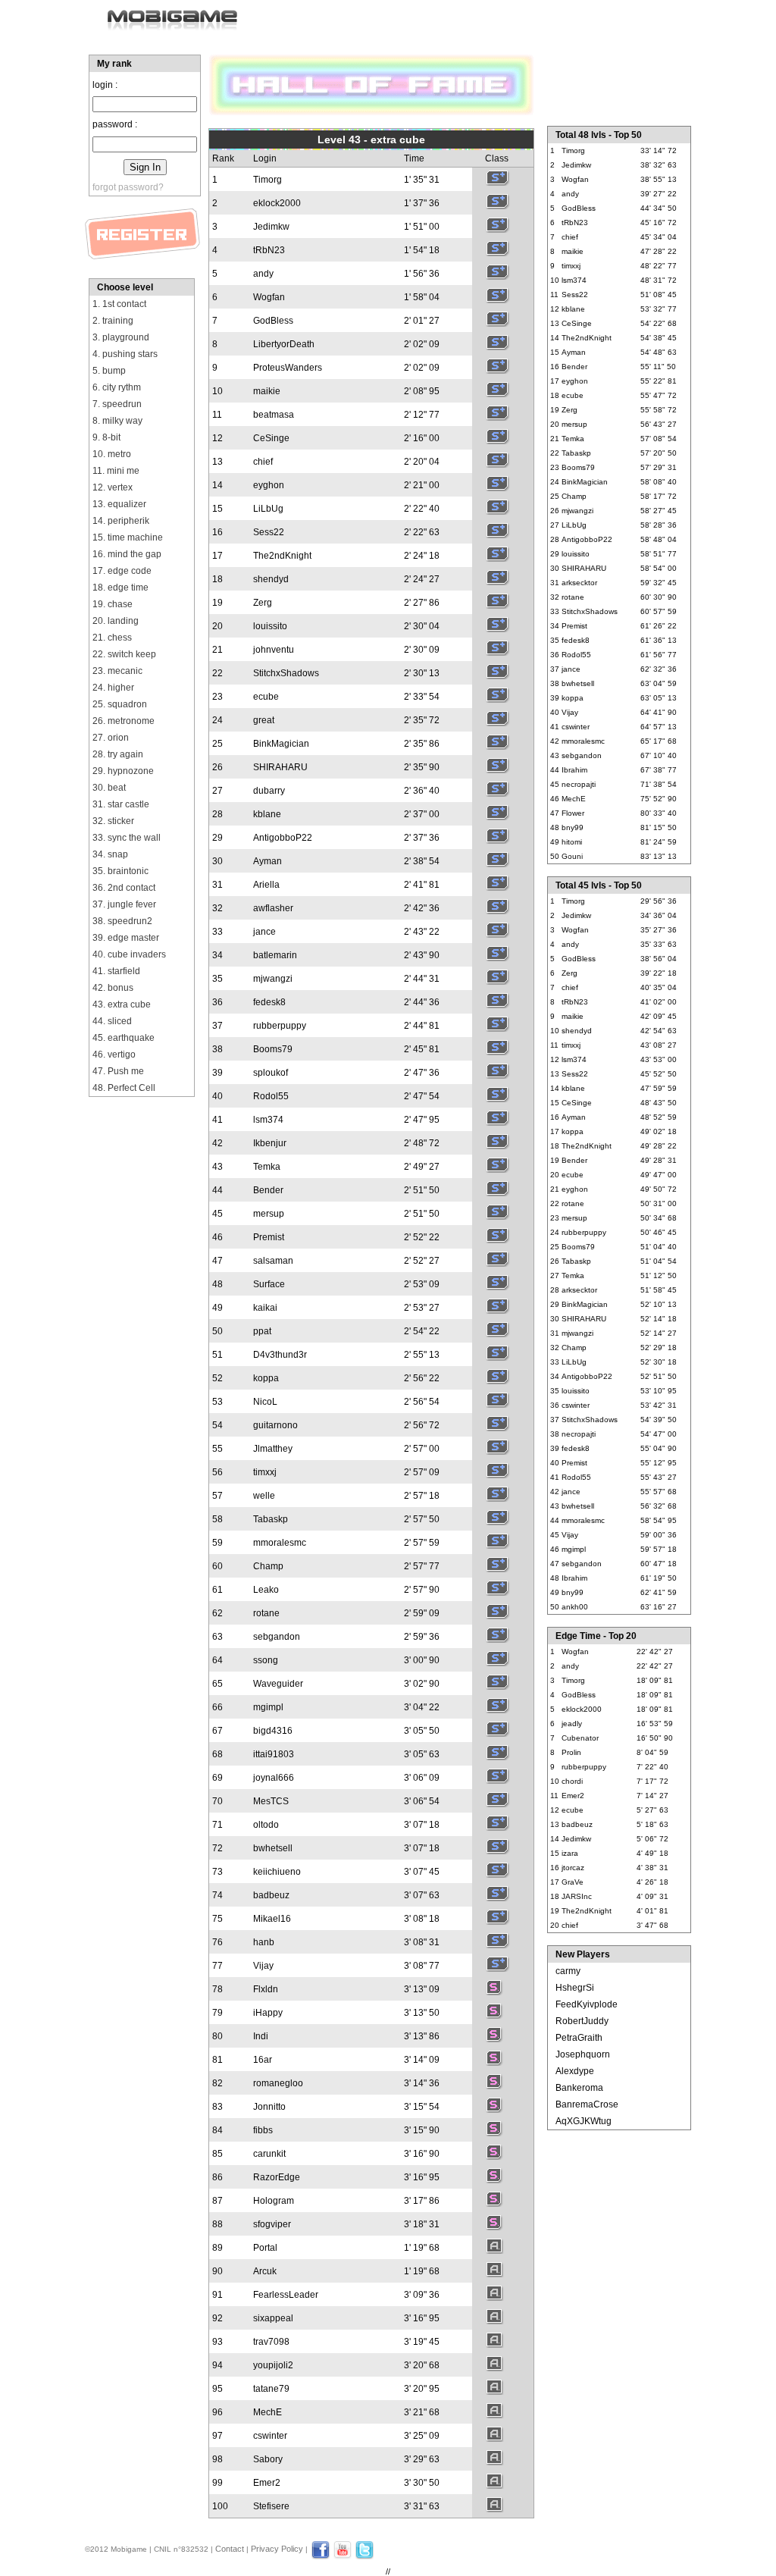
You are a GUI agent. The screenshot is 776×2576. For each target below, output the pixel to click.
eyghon (269, 485)
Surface (269, 1284)
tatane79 (271, 2389)
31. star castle (121, 804)
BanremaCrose (587, 2104)
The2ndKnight (282, 556)
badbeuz (271, 1895)
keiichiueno (277, 1872)
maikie (267, 391)
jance (264, 932)
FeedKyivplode (587, 2004)
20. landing (116, 621)
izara (570, 1853)
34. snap (110, 854)
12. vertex (113, 487)
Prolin (571, 1752)
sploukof (271, 1073)
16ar (263, 2060)
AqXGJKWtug (584, 2121)
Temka (267, 1167)
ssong (266, 1660)
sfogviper (272, 2224)
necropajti (579, 784)
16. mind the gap (127, 554)
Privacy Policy (277, 2549)
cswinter (270, 2436)
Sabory (268, 2459)
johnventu (274, 650)
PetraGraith (579, 2038)
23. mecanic (117, 671)
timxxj (265, 1472)
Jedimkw (271, 227)
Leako (266, 1590)
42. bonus (113, 988)
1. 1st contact (119, 304)
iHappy (268, 2013)
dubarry (269, 791)
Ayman (268, 861)
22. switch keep (124, 654)
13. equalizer (119, 504)
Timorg (268, 180)
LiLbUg (268, 509)
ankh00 (575, 1607)
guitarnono (275, 1425)
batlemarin (275, 955)
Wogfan (269, 297)
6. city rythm (117, 387)
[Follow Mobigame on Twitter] (365, 2556)
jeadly (572, 1724)
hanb (264, 1942)
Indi (261, 2036)
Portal (265, 2248)
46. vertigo (114, 1055)
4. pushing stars (125, 354)
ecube (266, 697)
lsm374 (268, 1120)
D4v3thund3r (280, 1355)
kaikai (265, 1308)
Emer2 (267, 2483)
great (264, 720)
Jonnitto (269, 2107)
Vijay (263, 1966)
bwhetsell (273, 1848)
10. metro (112, 454)
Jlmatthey (273, 1449)
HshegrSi (575, 1988)
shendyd (271, 579)
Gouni (572, 856)
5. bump (109, 371)
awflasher (273, 908)
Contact (230, 2549)
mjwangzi (273, 979)
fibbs (263, 2130)
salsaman (273, 1261)
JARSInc (577, 1896)
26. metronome (124, 721)
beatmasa (274, 415)
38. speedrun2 (122, 921)
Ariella (266, 885)
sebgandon (277, 1637)
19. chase (113, 604)
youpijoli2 (273, 2365)
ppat (262, 1331)
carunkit (269, 2154)
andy (263, 274)
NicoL (265, 1402)
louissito (270, 626)
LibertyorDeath (284, 344)
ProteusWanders (288, 368)
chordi (572, 1781)
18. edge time (120, 588)
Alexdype (575, 2071)
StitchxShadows (286, 673)
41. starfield (116, 971)
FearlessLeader (286, 2295)
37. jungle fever (124, 904)
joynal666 (274, 1778)
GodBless (273, 321)
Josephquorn (583, 2054)
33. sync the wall (127, 838)
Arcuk (265, 2271)
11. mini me (116, 471)
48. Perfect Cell (124, 1088)
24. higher (113, 688)
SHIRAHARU (280, 767)
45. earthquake (124, 1038)
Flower (573, 813)
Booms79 (273, 1049)
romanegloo (278, 2083)
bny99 (573, 827)
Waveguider (278, 1684)
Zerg (263, 603)
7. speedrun (117, 404)
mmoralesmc (280, 1543)
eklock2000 (277, 203)
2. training (113, 321)
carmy (568, 1971)
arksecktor (579, 583)
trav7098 (271, 2342)
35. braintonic (120, 871)
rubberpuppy (280, 1026)
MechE (268, 2412)
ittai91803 (274, 1754)
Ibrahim (574, 770)
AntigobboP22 (283, 838)
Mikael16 (272, 1919)
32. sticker (113, 821)
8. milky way (117, 421)
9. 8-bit (106, 437)
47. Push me (118, 1071)
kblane (267, 814)
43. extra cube (122, 1004)
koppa (266, 1378)
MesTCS (271, 1801)
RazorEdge (277, 2177)
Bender (268, 1190)
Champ (268, 1566)
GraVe (573, 1882)
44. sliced (112, 1021)
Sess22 (269, 532)
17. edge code (122, 571)
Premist (269, 1237)
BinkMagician (281, 744)
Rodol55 (271, 1096)
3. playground (121, 337)
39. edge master (126, 938)
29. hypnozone (123, 771)
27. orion (111, 738)
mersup (269, 1214)
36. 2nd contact (124, 888)
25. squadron (120, 704)
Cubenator (580, 1738)
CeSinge (271, 438)
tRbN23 (269, 250)
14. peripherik (121, 521)
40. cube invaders (129, 954)
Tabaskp (271, 1519)
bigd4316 (273, 1731)
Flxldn (266, 1989)
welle (264, 1496)
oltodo (266, 1825)
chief (263, 462)
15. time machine (128, 537)
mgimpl (268, 1707)
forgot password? (128, 187)
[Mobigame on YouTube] (343, 2556)
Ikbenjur (270, 1143)
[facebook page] (321, 2556)
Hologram (274, 2201)
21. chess (112, 638)
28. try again (118, 754)
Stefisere (271, 2506)
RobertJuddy (582, 2021)
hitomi (572, 842)
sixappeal (273, 2318)
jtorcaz (573, 1868)
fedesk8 (269, 1002)
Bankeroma (579, 2088)
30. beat (109, 788)
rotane (266, 1613)
